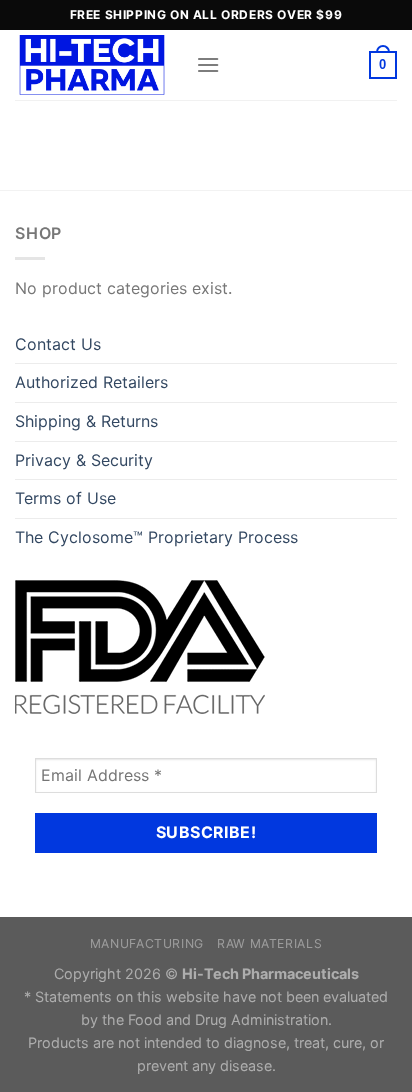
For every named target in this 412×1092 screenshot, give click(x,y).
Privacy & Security (84, 460)
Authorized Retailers (91, 382)
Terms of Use (65, 498)
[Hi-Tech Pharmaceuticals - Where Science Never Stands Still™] (98, 65)
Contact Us (58, 344)
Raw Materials (269, 943)
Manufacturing (147, 943)
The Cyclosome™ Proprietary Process (156, 537)
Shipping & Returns (86, 421)
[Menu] (208, 64)
